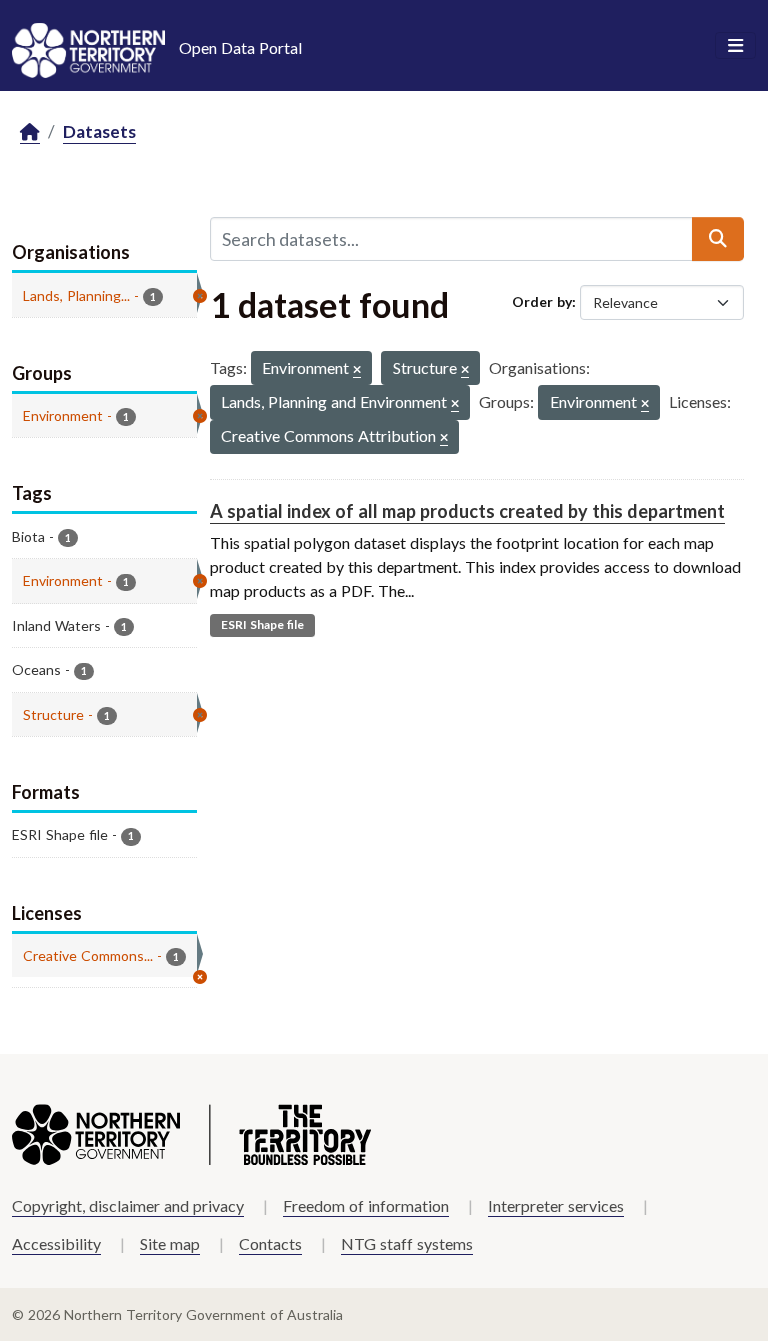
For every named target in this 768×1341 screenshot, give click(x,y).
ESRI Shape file (262, 624)
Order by (542, 301)
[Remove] (357, 370)
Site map (170, 1243)
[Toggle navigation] (735, 46)
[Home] (30, 132)
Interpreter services (556, 1205)
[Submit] (718, 239)
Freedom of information (366, 1205)
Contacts (270, 1243)
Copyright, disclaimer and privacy (128, 1205)
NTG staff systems (407, 1243)
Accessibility (56, 1243)
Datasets (99, 131)
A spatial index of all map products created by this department (467, 511)
